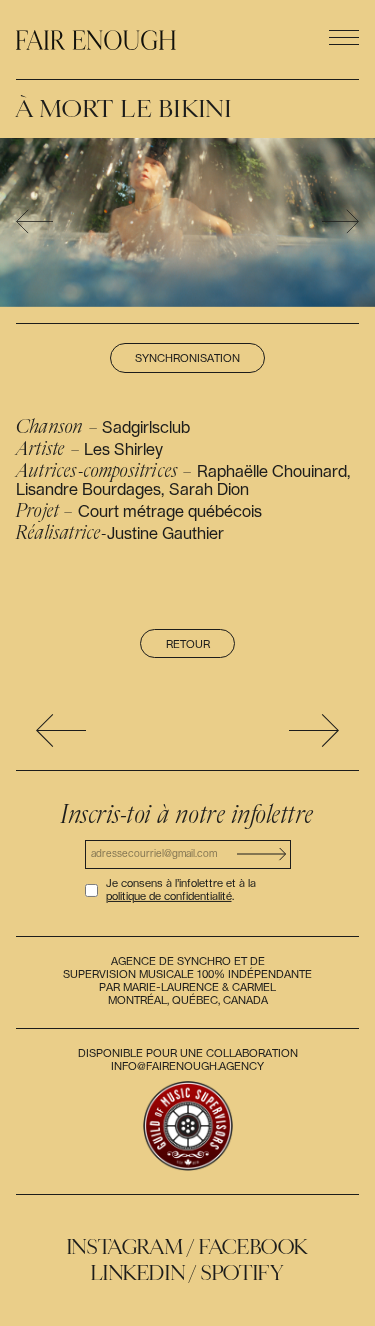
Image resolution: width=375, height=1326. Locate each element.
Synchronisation (187, 358)
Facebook (253, 1247)
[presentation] (34, 222)
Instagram (125, 1247)
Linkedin (138, 1273)
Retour (188, 644)
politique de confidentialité (169, 896)
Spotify (242, 1273)
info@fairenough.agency (187, 1066)
